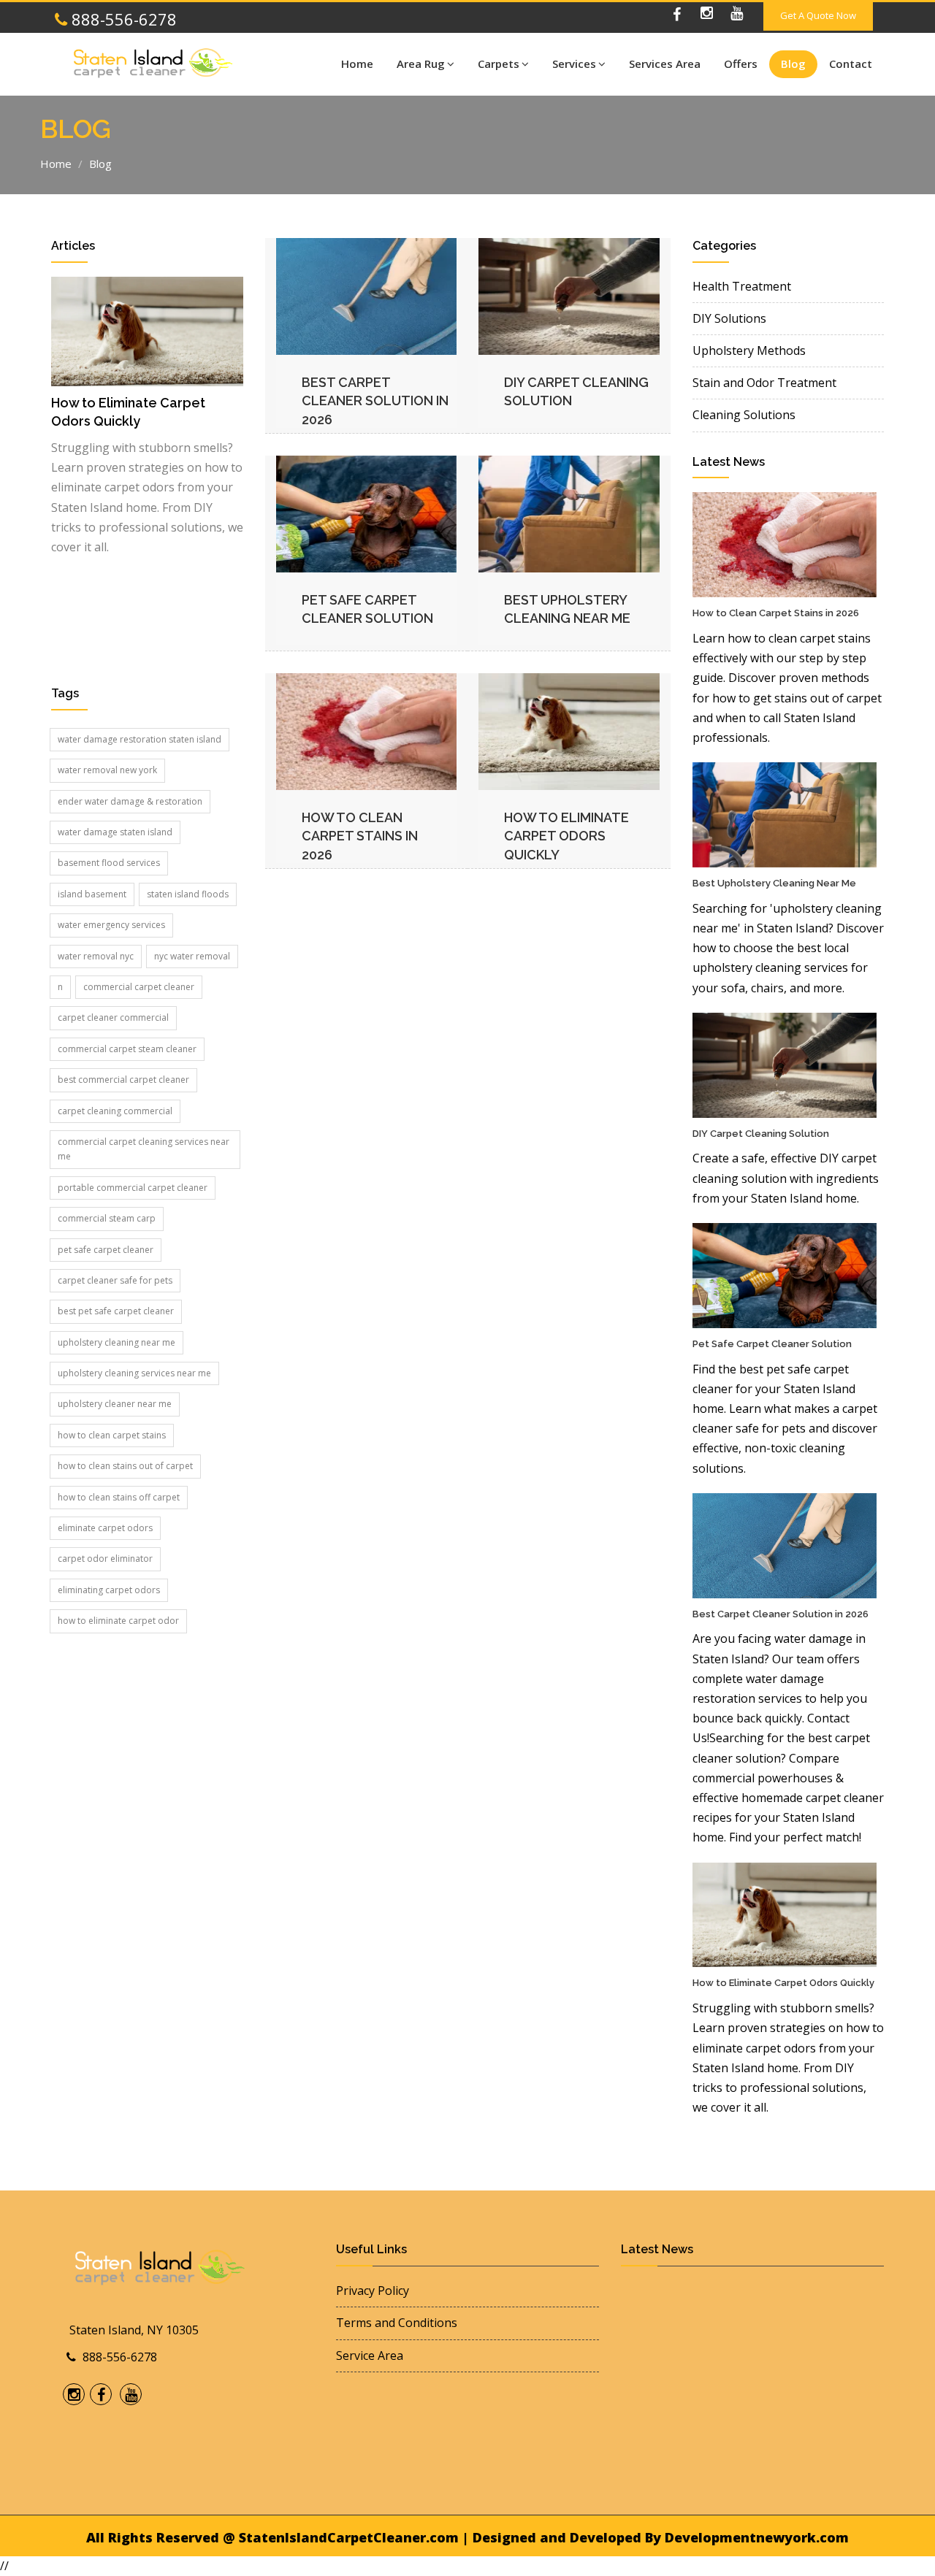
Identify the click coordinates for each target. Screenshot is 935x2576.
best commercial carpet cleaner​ (123, 1080)
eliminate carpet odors (105, 1528)
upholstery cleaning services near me (134, 1373)
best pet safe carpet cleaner (116, 1311)
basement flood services (109, 863)
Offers (741, 64)
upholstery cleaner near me (115, 1404)
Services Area (665, 64)
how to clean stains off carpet (119, 1497)
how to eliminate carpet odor (118, 1621)
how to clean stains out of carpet (125, 1466)
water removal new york (107, 770)
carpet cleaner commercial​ (113, 1017)
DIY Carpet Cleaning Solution (761, 1134)
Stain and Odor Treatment (764, 383)
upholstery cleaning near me (117, 1342)
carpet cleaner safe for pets (115, 1280)
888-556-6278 (122, 19)
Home (357, 64)
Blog (793, 64)
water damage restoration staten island (140, 739)
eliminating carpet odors (109, 1590)
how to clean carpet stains (112, 1435)
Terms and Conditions (397, 2323)
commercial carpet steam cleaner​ (127, 1049)
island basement (92, 894)
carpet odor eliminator (105, 1559)
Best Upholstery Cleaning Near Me (774, 883)
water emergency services (111, 925)
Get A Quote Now (818, 15)
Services (574, 64)
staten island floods (188, 894)
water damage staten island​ (115, 832)
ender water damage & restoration (130, 801)
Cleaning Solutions (744, 415)
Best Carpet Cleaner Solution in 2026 (375, 401)
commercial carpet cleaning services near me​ (144, 1149)
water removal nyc (96, 956)
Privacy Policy (373, 2291)
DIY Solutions (729, 318)
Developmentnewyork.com (757, 2537)
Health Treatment (742, 286)
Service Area (370, 2355)
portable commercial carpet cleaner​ (133, 1188)
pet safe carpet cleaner (106, 1250)
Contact (851, 64)
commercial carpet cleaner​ (139, 987)
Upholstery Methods (749, 350)
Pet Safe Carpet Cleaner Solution (772, 1344)
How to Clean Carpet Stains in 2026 (360, 836)
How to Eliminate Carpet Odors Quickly (566, 836)
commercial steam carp (107, 1218)
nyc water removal (192, 956)
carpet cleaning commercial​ (115, 1111)
